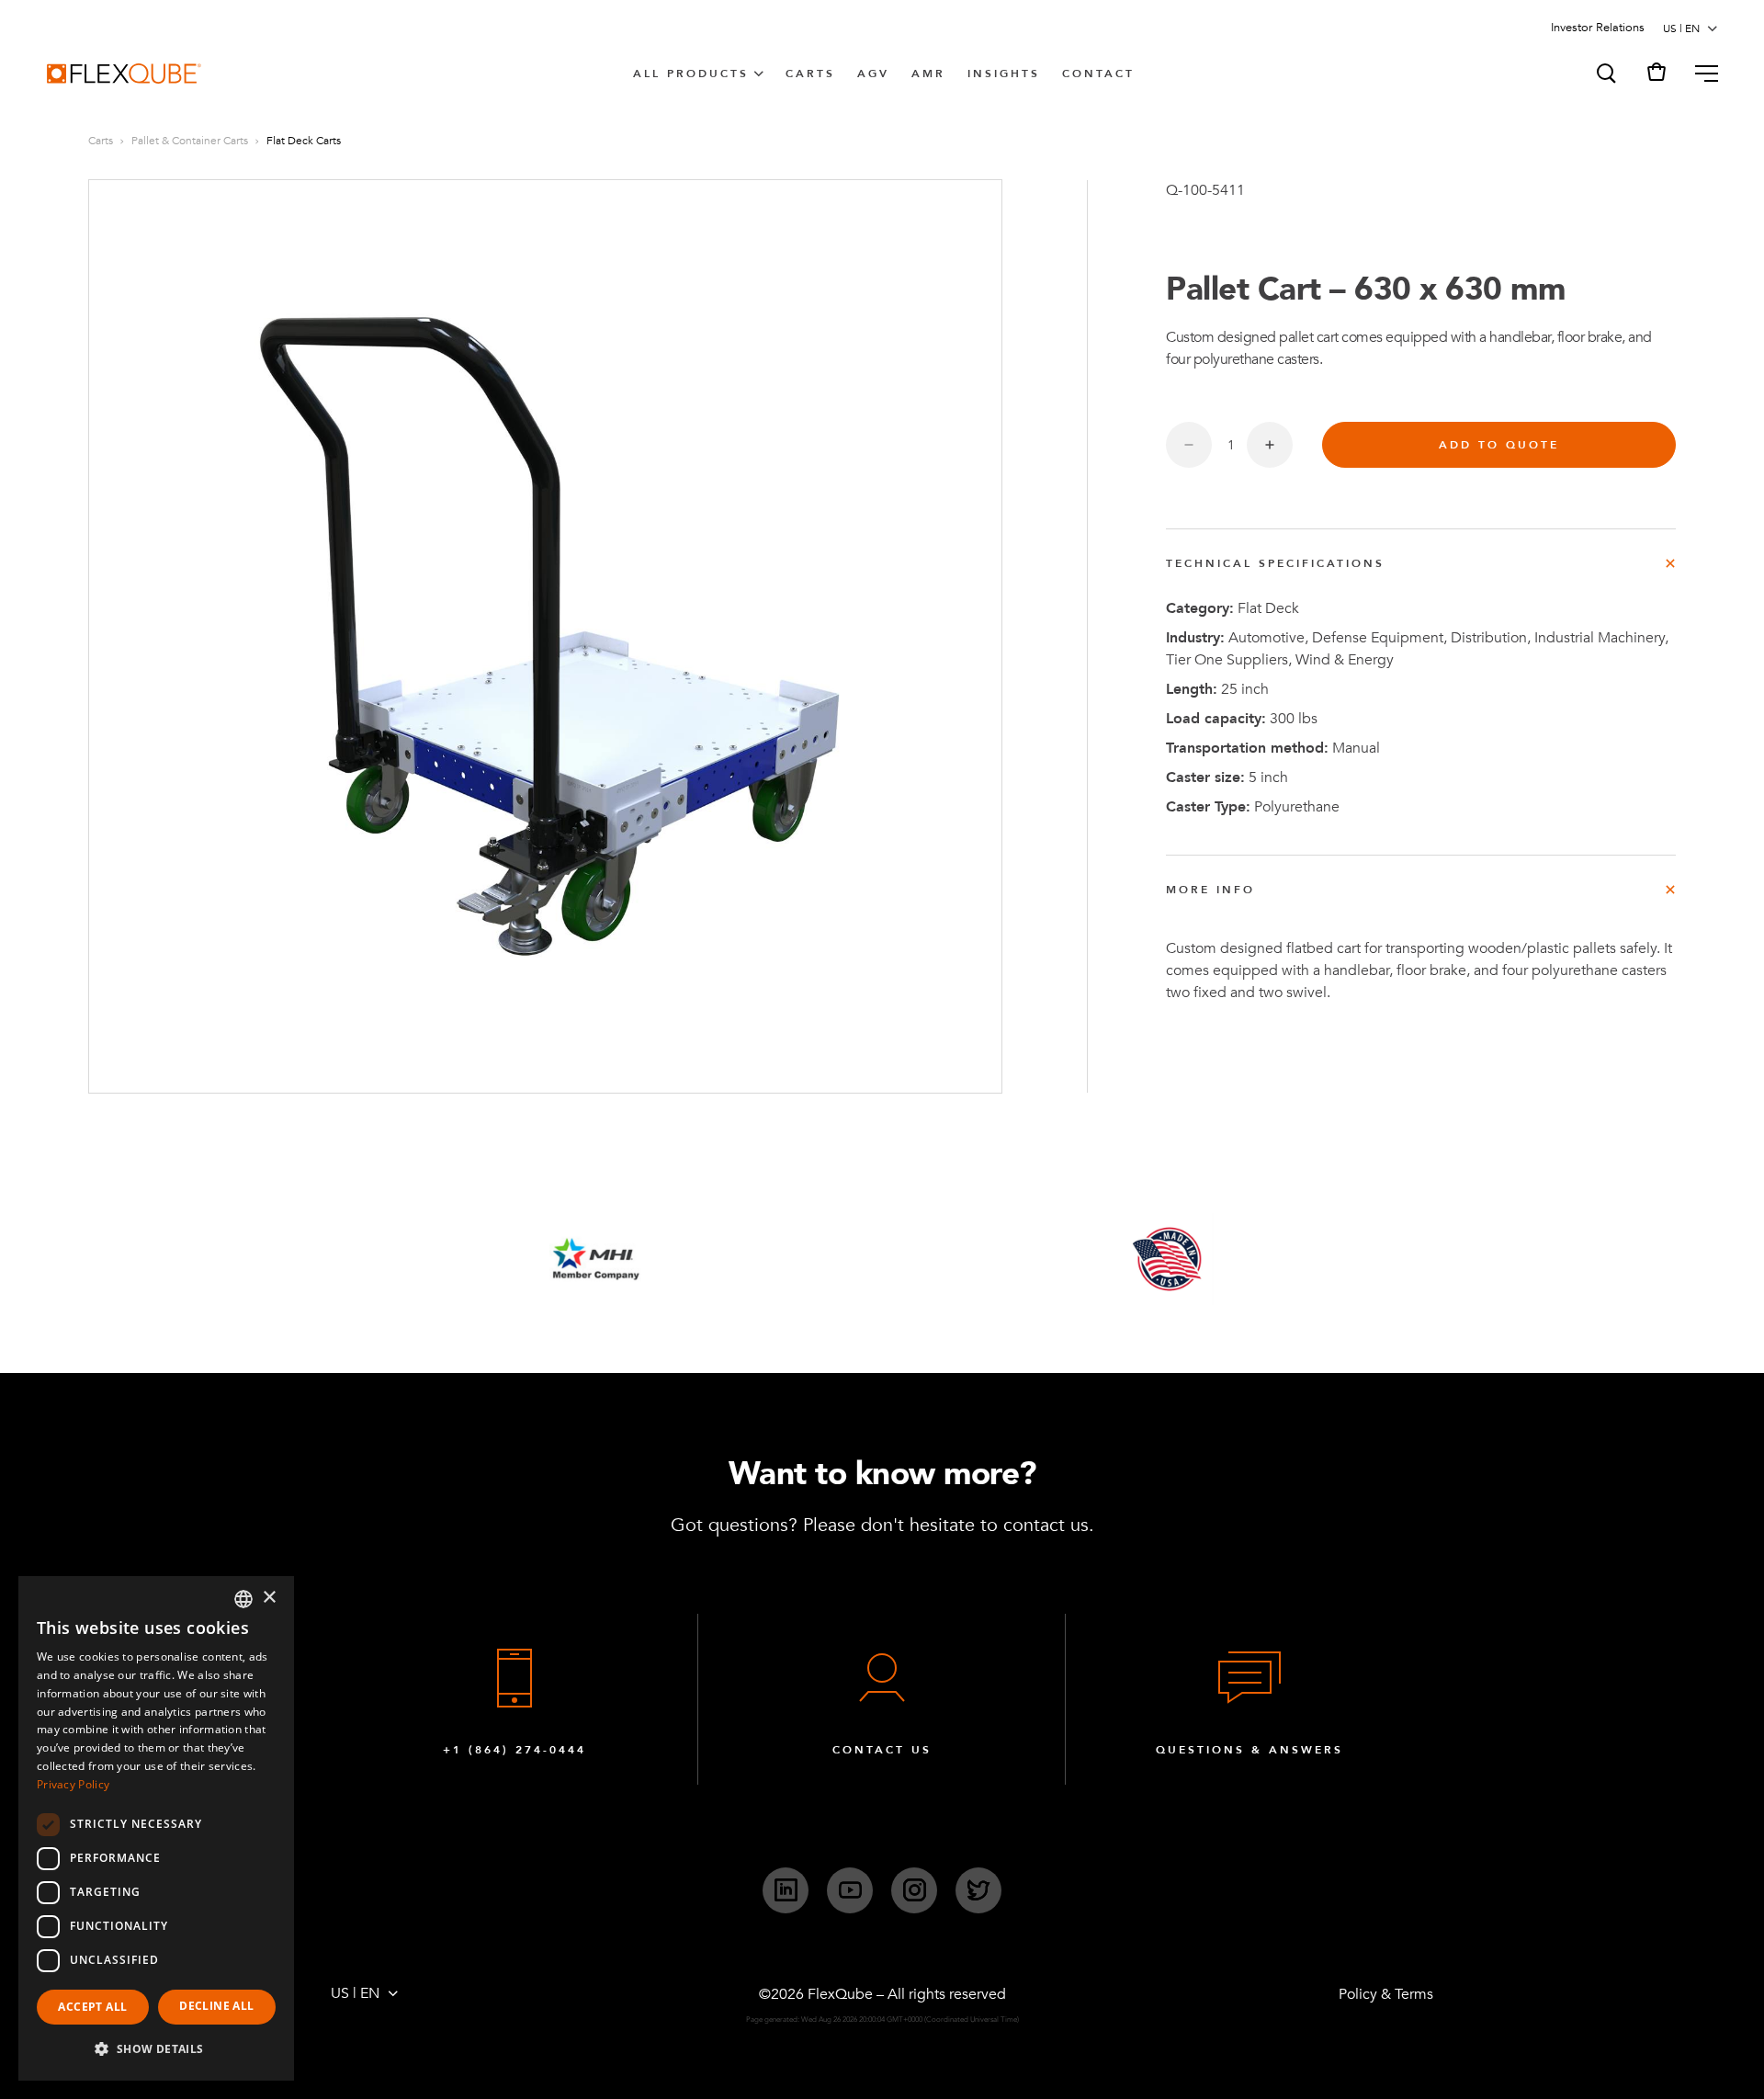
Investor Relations (1598, 28)
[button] (1605, 74)
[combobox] (243, 1599)
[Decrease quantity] (1189, 445)
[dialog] (156, 1828)
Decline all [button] (216, 2006)
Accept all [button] (92, 2007)
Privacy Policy (73, 1784)
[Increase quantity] (1270, 445)
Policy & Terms (1386, 1994)
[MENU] (1699, 74)
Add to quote (1499, 445)
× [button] (269, 1598)
